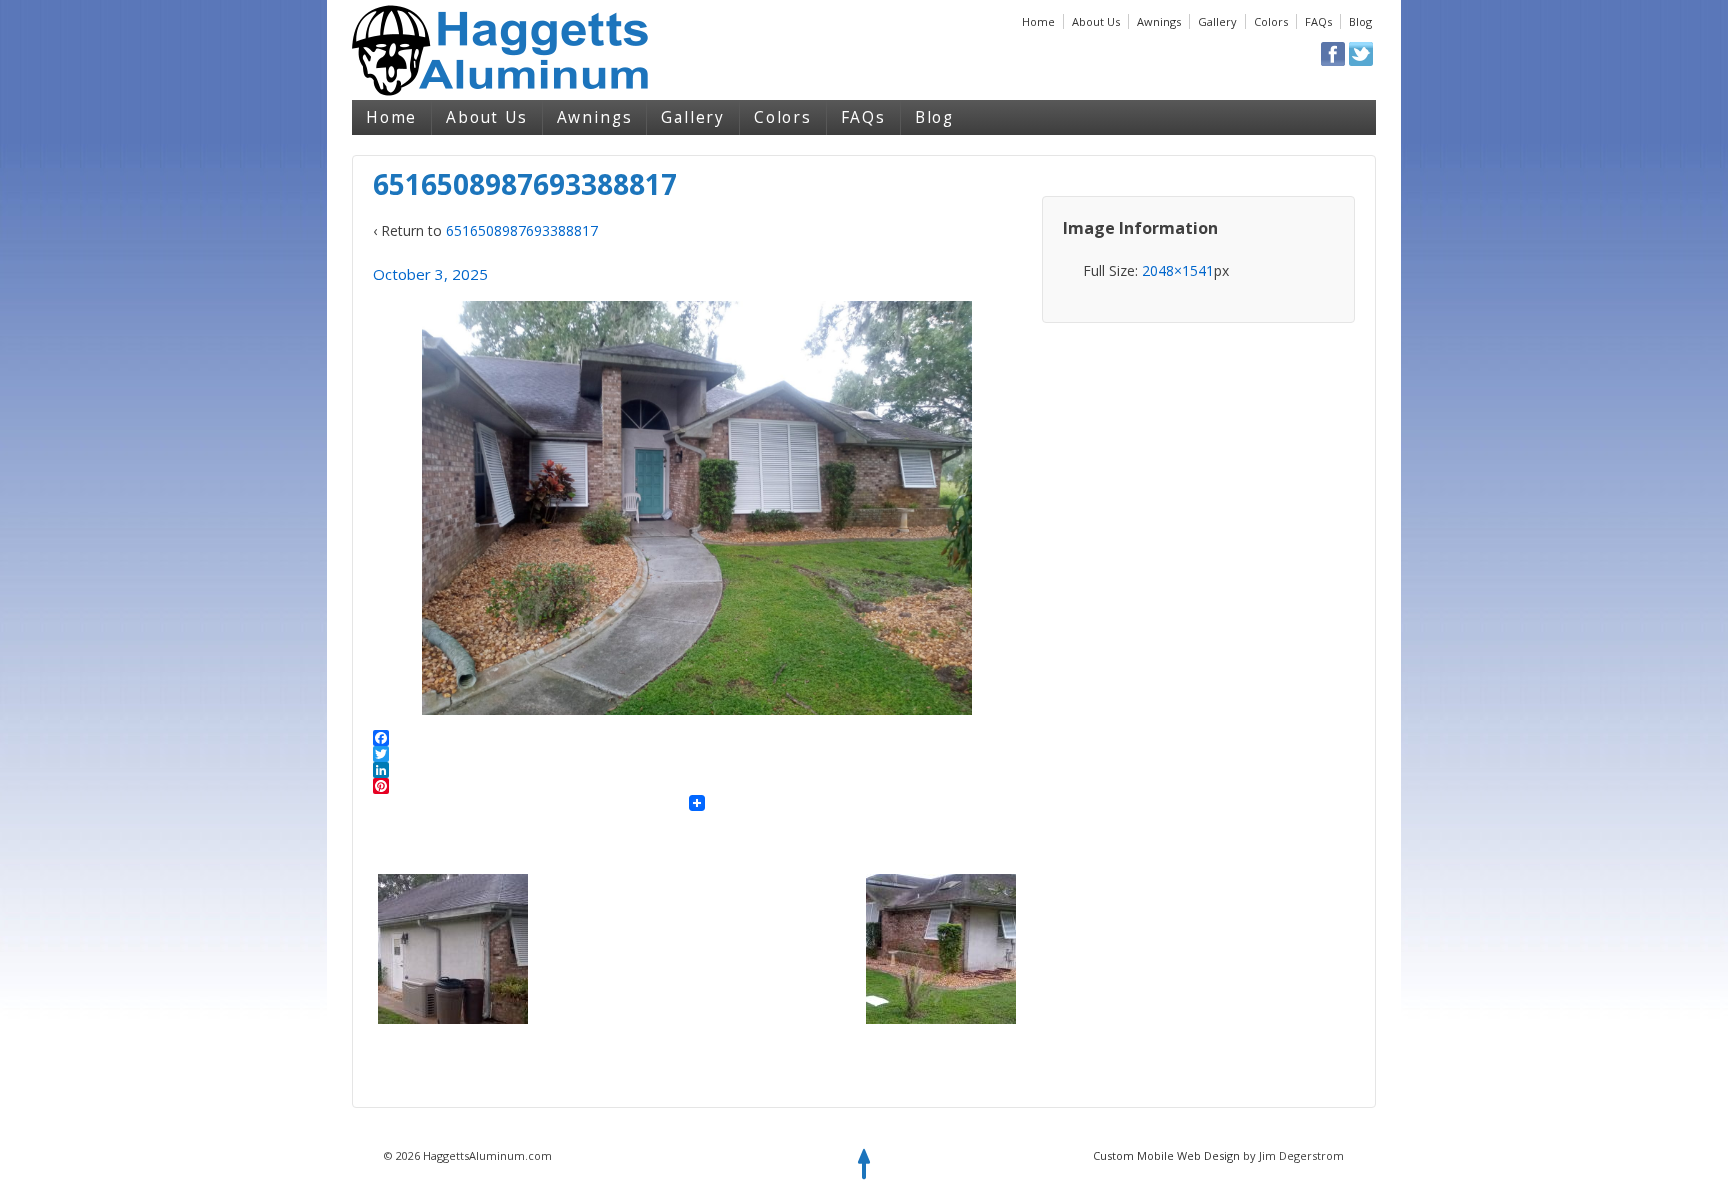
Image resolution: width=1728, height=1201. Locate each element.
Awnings (1159, 21)
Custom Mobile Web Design (1166, 1155)
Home (1038, 21)
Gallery (1217, 21)
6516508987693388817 (522, 230)
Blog (1360, 21)
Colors (1271, 21)
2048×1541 (1178, 270)
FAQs (1318, 21)
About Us (1096, 21)
